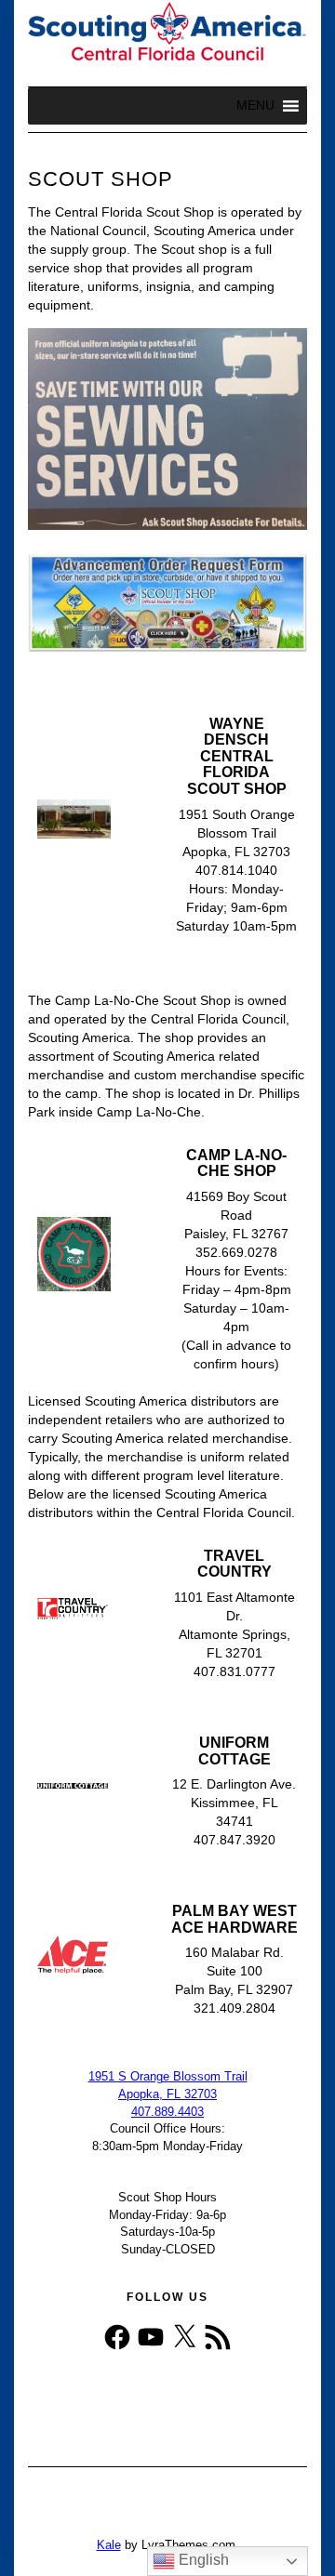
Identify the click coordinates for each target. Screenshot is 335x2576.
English (202, 2560)
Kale (109, 2545)
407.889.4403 (167, 2112)
